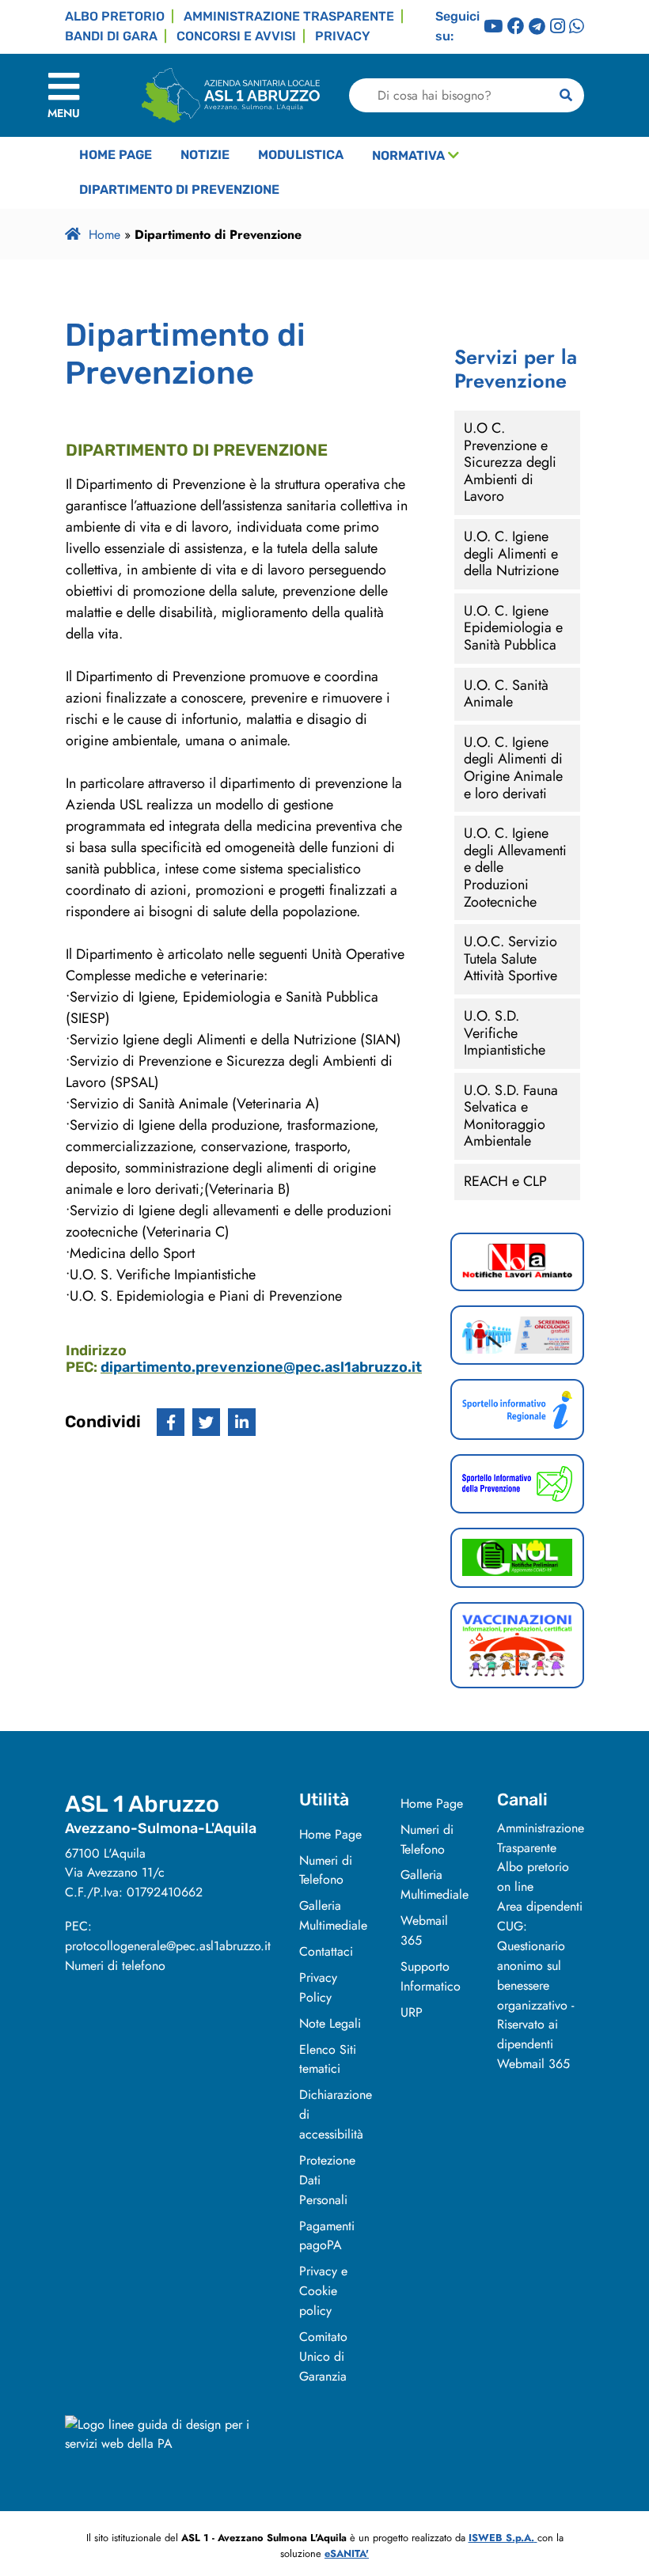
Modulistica (301, 155)
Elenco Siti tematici (328, 2059)
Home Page (116, 155)
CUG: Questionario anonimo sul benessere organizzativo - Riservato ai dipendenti (535, 1985)
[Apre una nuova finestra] (171, 1422)
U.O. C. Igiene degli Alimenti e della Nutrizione (511, 553)
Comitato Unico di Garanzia (323, 2356)
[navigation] (64, 95)
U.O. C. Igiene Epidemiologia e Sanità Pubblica (513, 628)
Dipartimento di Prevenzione (179, 189)
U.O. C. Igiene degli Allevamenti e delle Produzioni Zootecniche (515, 867)
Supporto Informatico (431, 1976)
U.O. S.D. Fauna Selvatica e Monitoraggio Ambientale (511, 1116)
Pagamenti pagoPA (327, 2236)
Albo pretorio (115, 16)
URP (412, 2012)
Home (104, 235)
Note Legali (330, 2023)
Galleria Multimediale (333, 1915)
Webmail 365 (533, 2064)
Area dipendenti (540, 1906)
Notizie (205, 155)
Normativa (408, 155)
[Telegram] (537, 27)
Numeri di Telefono (326, 1870)
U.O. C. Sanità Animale (506, 694)
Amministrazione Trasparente (541, 1838)
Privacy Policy (318, 1987)
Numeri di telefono (115, 1966)
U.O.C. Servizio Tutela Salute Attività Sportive (510, 958)
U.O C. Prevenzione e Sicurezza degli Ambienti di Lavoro (510, 462)
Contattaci (326, 1951)
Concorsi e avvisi (236, 36)
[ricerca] (566, 95)
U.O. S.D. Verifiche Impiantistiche (505, 1033)
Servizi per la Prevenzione (516, 369)
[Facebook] (516, 27)
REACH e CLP (505, 1181)
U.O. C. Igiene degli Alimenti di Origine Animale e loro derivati (513, 768)
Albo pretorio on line (533, 1877)
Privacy (343, 36)
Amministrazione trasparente (289, 16)
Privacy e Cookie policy (323, 2291)
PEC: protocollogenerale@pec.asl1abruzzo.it (168, 1936)
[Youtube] (493, 27)
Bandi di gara (111, 36)
